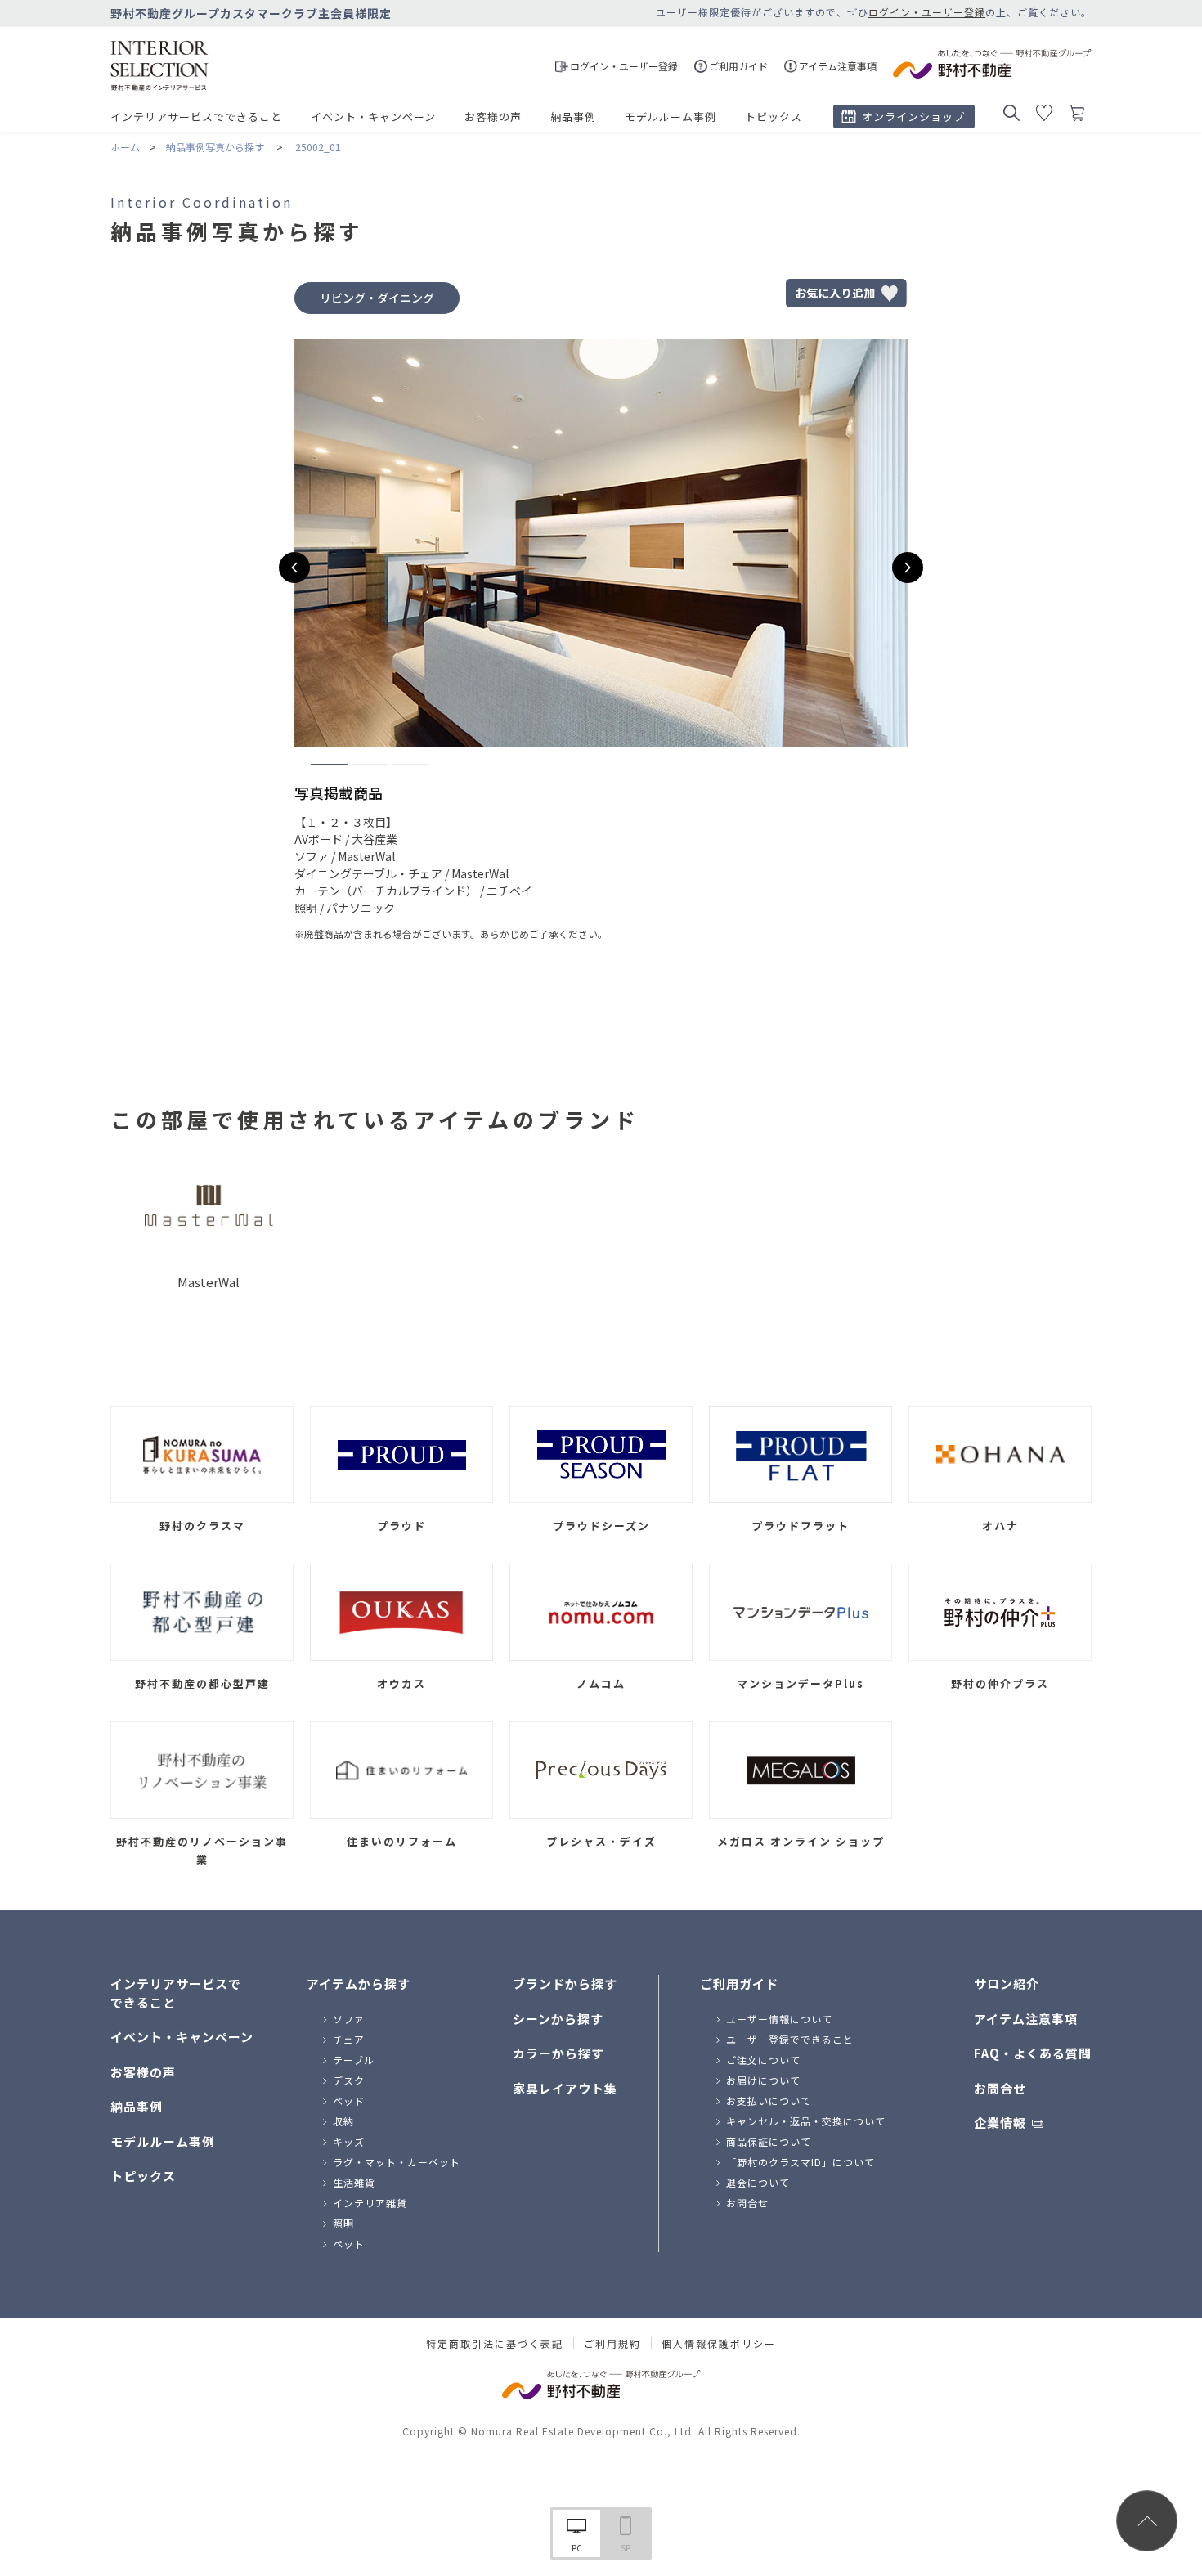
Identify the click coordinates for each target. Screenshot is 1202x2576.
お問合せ (747, 2203)
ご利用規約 (612, 2344)
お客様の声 (493, 117)
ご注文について (763, 2060)
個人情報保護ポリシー (719, 2344)
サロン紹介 (1007, 1984)
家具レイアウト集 (565, 2088)
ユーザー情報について (779, 2019)
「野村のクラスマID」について (801, 2162)
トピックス (774, 117)
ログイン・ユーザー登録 (927, 12)
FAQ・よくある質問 (1033, 2053)
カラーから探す (558, 2053)
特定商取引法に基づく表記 (495, 2344)
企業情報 (1000, 2123)
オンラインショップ (913, 117)
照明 (343, 2223)
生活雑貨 (354, 2182)
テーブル (354, 2060)
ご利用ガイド (739, 1984)
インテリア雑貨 (370, 2203)
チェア (349, 2039)
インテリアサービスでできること (196, 117)
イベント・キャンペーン (373, 117)
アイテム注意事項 (1026, 2019)
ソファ (349, 2019)
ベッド (349, 2100)
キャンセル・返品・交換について (806, 2121)
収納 (343, 2121)
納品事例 (573, 117)
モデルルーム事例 (671, 117)
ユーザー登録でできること (790, 2039)
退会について (758, 2182)
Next (908, 568)
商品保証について (769, 2141)
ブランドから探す (565, 1984)
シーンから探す (558, 2019)
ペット (349, 2244)
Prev (294, 568)
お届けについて (763, 2080)
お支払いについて (769, 2100)
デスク (349, 2080)
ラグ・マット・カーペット (397, 2162)
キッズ (349, 2141)
